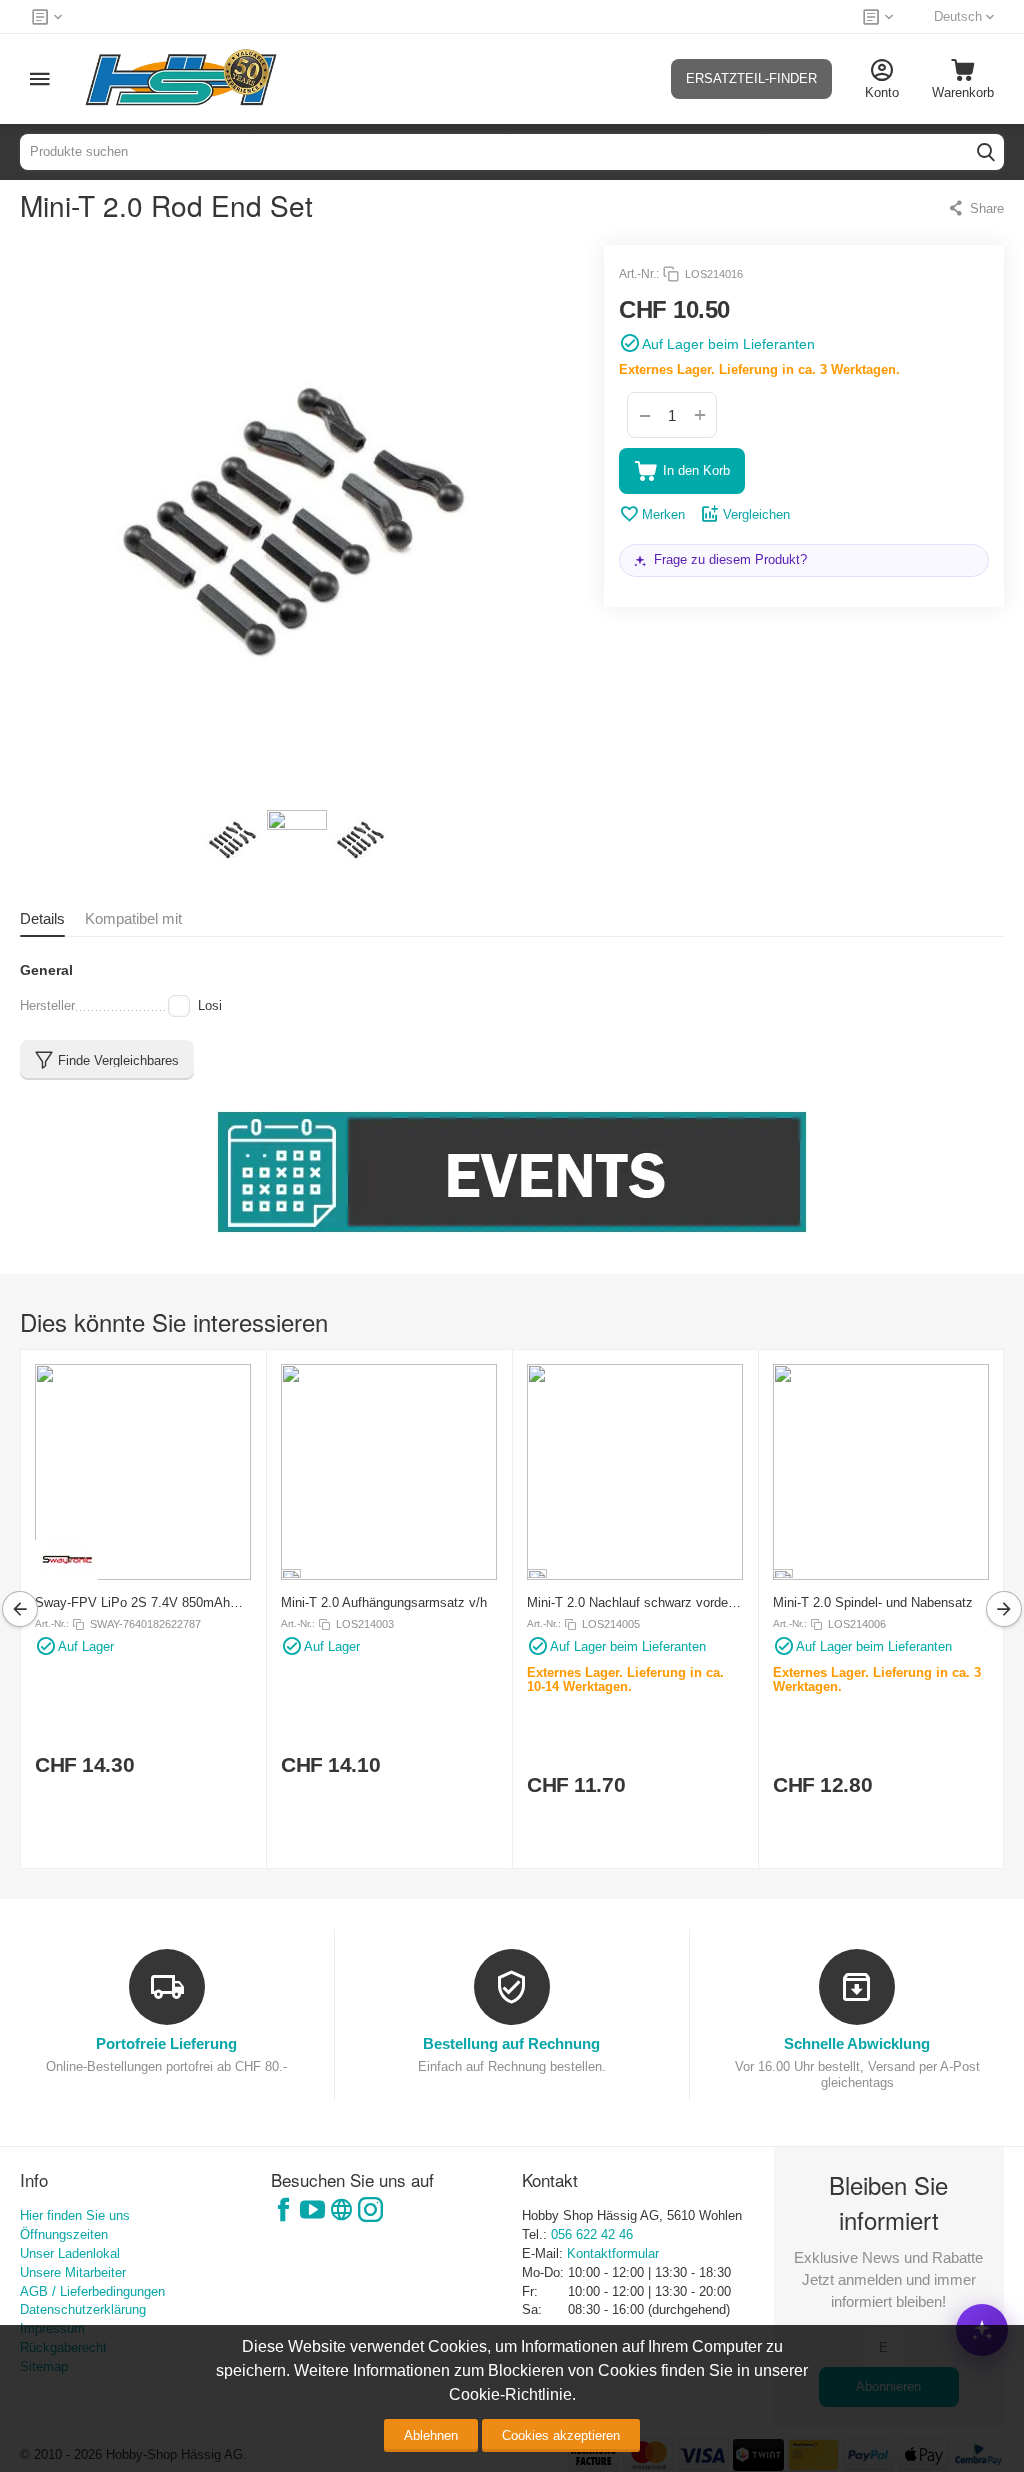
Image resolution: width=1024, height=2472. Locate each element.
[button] (975, 208)
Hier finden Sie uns (75, 2215)
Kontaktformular (613, 2253)
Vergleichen (756, 514)
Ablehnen (431, 2435)
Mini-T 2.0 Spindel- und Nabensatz (873, 1602)
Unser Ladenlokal (70, 2253)
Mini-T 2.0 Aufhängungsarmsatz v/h (384, 1602)
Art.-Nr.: (639, 274)
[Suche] (986, 152)
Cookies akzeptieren (561, 2435)
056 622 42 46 (592, 2234)
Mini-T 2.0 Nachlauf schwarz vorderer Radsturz (635, 1602)
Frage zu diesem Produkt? (730, 559)
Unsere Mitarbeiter (73, 2272)
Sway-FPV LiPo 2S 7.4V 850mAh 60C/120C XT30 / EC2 (132, 1602)
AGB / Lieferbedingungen (92, 2291)
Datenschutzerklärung (83, 2309)
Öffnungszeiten (64, 2234)
